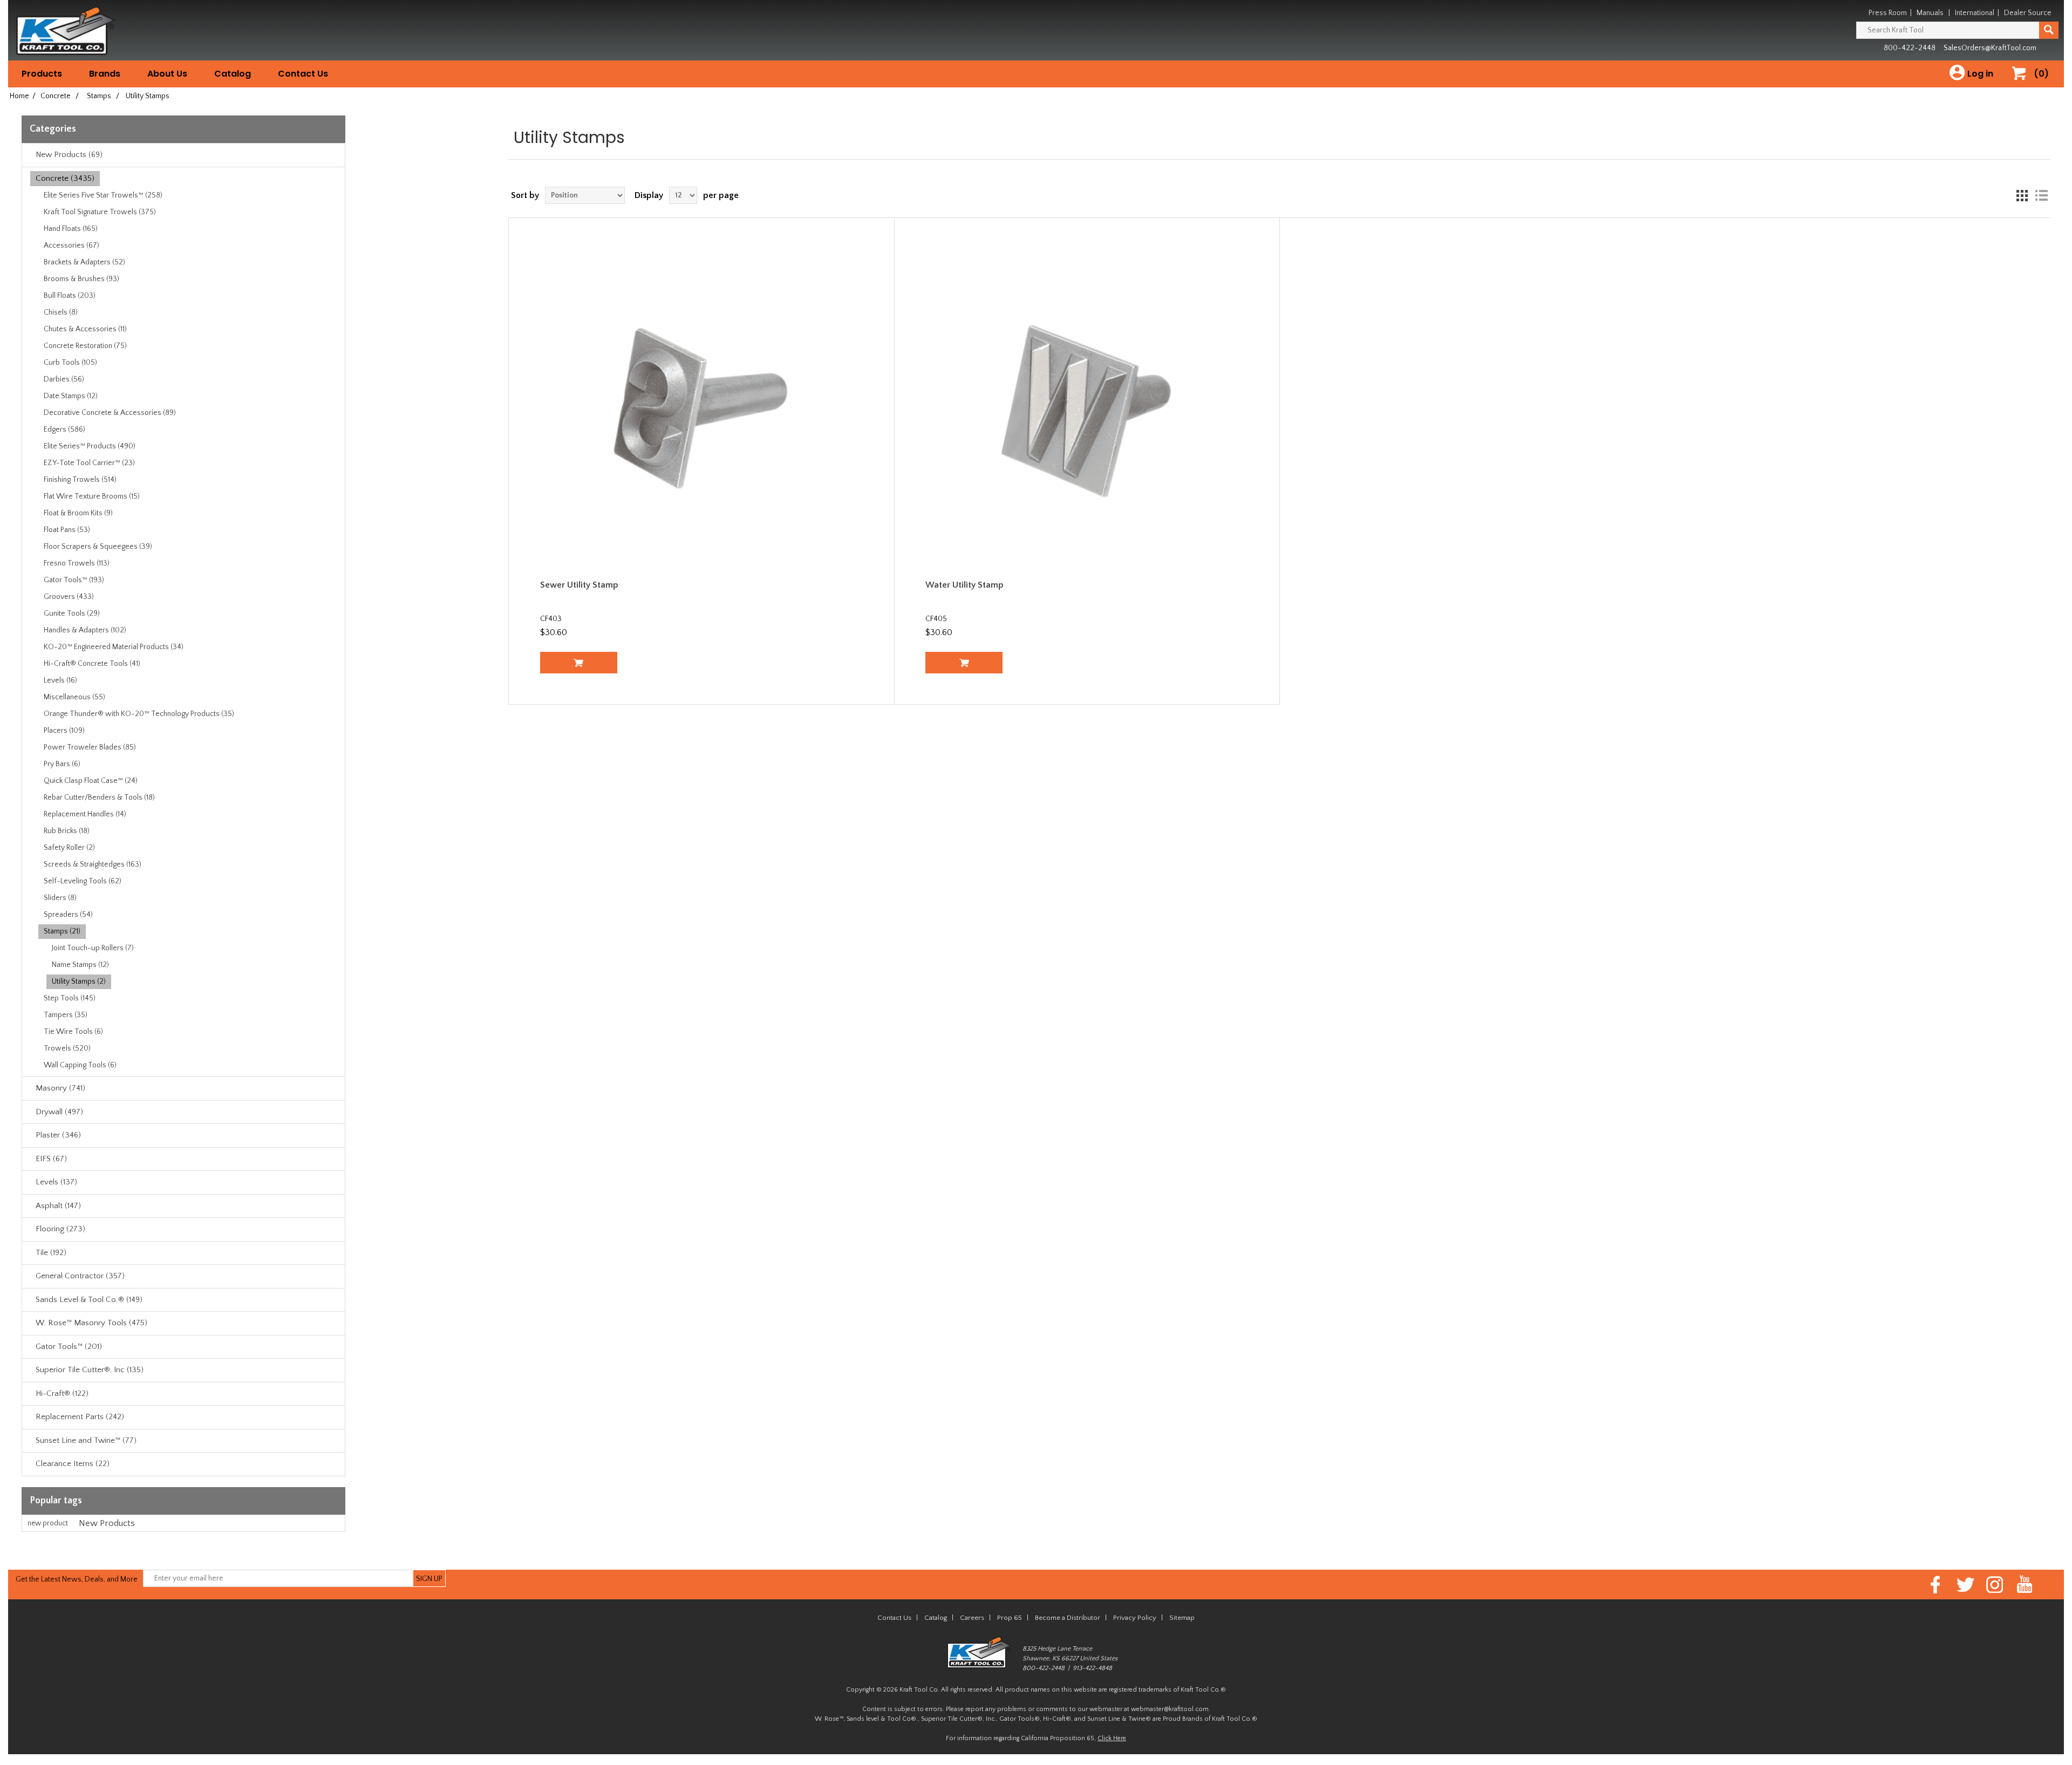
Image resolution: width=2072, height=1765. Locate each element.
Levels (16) (60, 680)
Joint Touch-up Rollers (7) (93, 948)
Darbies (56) (64, 379)
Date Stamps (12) (71, 396)
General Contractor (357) (80, 1276)
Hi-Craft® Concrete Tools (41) (92, 664)
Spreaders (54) (68, 915)
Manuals (1930, 13)
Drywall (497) (59, 1112)
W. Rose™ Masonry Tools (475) (91, 1323)
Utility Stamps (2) (79, 982)
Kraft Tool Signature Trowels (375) (100, 212)
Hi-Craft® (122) (62, 1393)
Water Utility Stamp (965, 585)
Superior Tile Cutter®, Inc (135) (90, 1370)
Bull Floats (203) (70, 296)
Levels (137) (56, 1182)
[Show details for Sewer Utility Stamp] (702, 410)
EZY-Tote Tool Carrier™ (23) (89, 463)
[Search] (2049, 30)
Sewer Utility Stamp (579, 585)
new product (48, 1523)
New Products (107, 1523)
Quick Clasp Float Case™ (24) (91, 781)
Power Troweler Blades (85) (90, 747)
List (2041, 195)
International (1975, 13)
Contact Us (303, 74)
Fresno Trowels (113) (77, 563)
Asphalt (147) (58, 1206)
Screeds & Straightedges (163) (93, 864)
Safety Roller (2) (69, 848)
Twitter (1965, 1585)
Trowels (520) (67, 1048)
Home (19, 96)
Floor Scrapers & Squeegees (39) (98, 547)
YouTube (2025, 1585)
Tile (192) (51, 1253)
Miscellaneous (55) (74, 697)
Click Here (1112, 1738)
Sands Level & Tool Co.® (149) (89, 1300)
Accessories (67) (71, 246)
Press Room (1888, 13)
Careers (972, 1618)
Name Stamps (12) (80, 965)
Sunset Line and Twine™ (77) (86, 1440)
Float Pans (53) (67, 530)
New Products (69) (69, 155)
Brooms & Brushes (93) (81, 279)
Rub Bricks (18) (67, 831)
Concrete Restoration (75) (85, 346)
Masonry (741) (60, 1088)
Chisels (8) (61, 312)
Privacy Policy (1135, 1618)
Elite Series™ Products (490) (90, 446)
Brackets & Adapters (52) (84, 262)
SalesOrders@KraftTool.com (1990, 48)
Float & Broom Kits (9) (78, 513)
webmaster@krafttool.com (1170, 1709)
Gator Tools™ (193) (74, 580)
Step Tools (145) (70, 998)
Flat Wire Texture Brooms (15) (92, 496)
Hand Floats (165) (71, 229)
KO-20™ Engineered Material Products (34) (114, 647)
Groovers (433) (69, 597)
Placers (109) (64, 731)
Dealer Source (2028, 13)
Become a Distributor (1068, 1618)
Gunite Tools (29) (72, 614)
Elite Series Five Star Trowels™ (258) (103, 195)
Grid (2022, 195)
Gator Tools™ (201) (69, 1347)
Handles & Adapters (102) (85, 630)
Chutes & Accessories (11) (85, 329)
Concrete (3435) (65, 178)
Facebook (1936, 1585)
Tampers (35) (66, 1015)
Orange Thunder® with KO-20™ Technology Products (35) (139, 714)
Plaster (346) (58, 1135)
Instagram (1995, 1585)
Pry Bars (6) (62, 764)
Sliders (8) (60, 898)
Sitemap (1182, 1618)
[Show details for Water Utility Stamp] (1087, 410)
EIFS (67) (51, 1159)
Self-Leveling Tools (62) (83, 881)
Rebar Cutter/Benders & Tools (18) (99, 798)
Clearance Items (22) (73, 1464)
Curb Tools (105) (70, 363)
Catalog (233, 74)
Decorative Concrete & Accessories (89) (110, 413)
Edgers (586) (64, 430)
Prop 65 (1010, 1618)
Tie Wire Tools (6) (73, 1032)
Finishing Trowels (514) (80, 480)
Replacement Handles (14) (85, 814)
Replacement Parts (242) (80, 1417)
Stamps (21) (62, 931)
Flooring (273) (60, 1229)
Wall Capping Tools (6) (80, 1065)
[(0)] (2023, 84)
